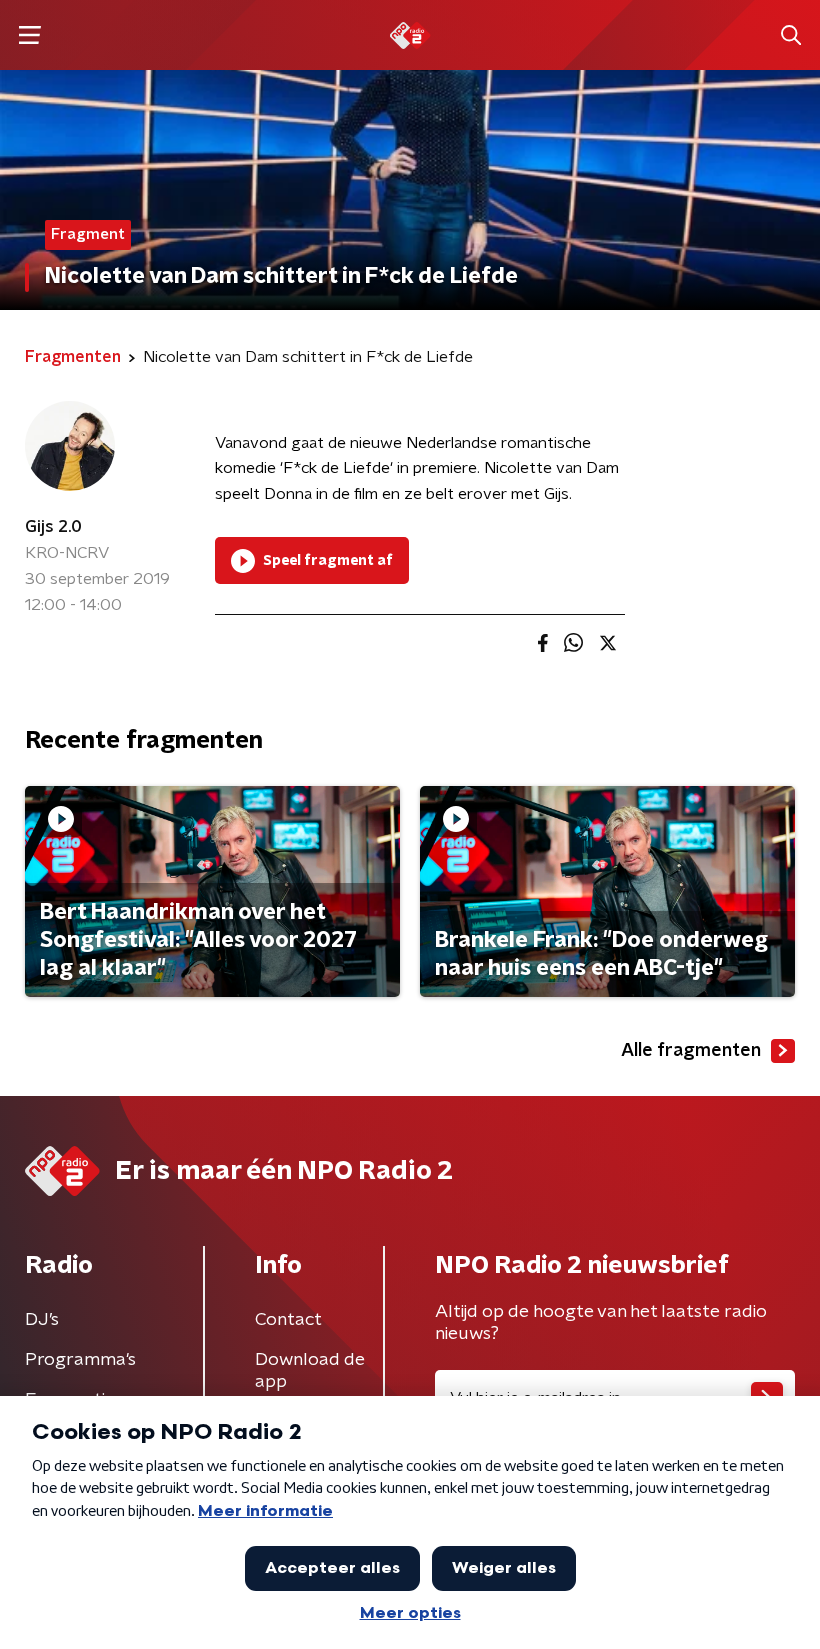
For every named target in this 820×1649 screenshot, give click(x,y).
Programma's (80, 1360)
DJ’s (42, 1320)
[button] (29, 35)
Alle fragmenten (691, 1051)
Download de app (310, 1371)
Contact (288, 1320)
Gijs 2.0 (53, 527)
